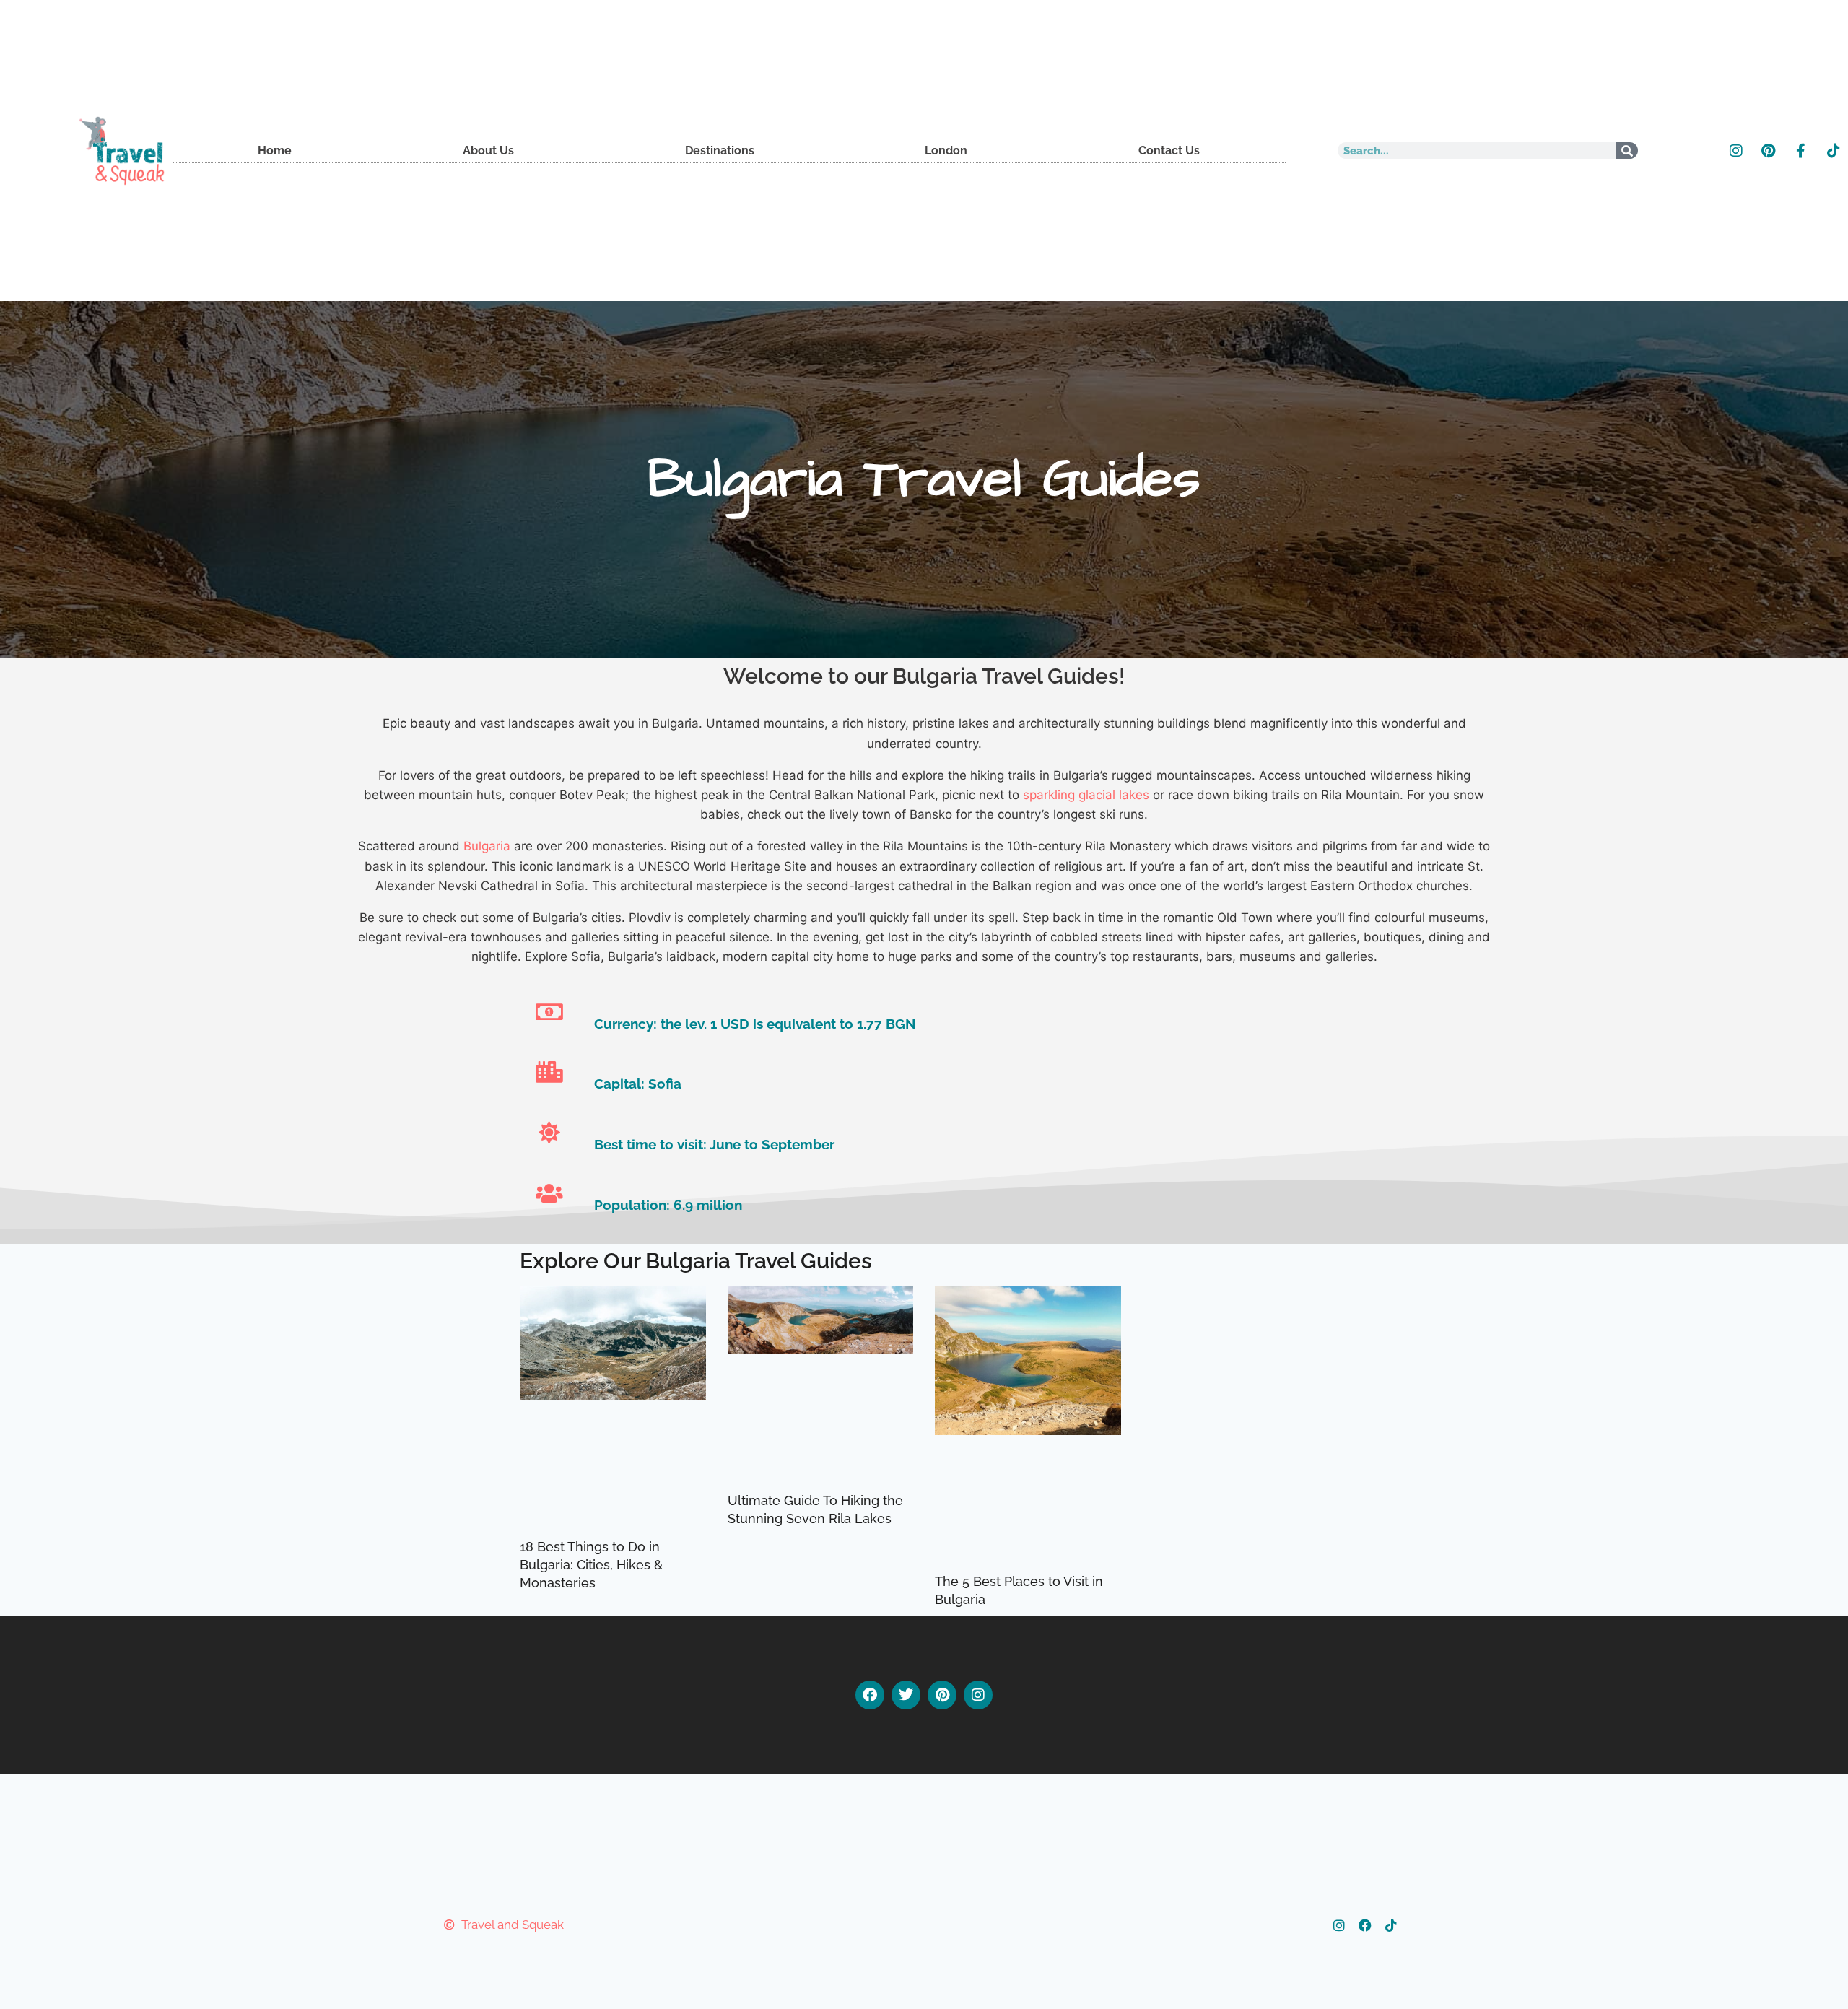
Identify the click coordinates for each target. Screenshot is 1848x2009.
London (946, 151)
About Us (488, 151)
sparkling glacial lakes (1086, 795)
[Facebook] (870, 1695)
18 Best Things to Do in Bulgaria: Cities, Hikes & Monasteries (591, 1565)
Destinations (720, 151)
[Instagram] (1736, 151)
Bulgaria (487, 846)
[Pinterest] (1769, 151)
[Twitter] (906, 1695)
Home (275, 151)
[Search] (1627, 151)
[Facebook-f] (1801, 151)
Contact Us (1169, 151)
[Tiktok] (1834, 151)
